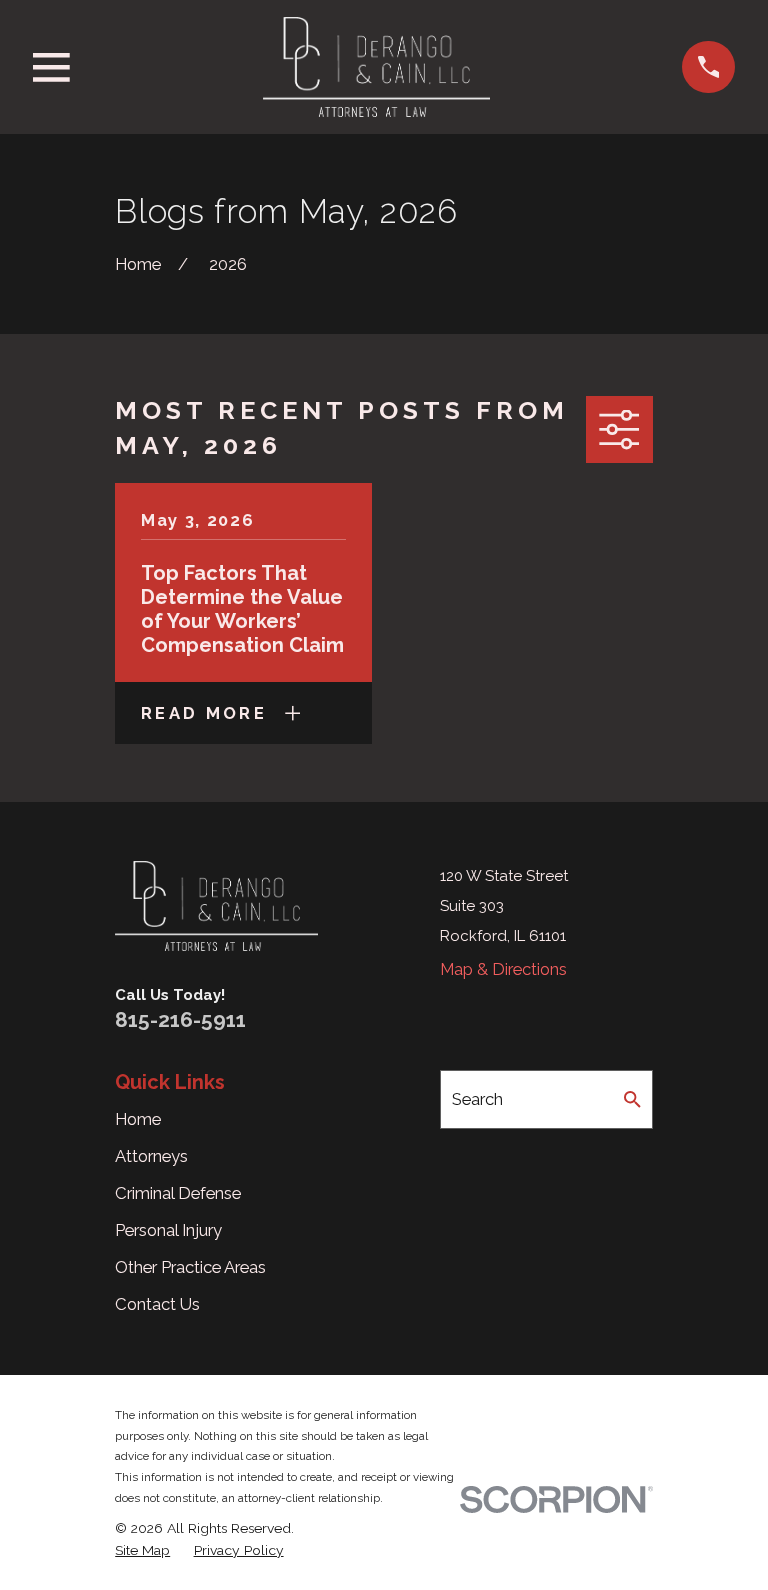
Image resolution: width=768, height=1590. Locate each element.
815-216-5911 (180, 1019)
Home (138, 1119)
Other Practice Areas (190, 1267)
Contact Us (157, 1304)
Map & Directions (503, 969)
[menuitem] (142, 1550)
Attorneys (151, 1156)
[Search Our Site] (632, 1099)
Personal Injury (168, 1230)
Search (477, 1099)
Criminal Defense (178, 1193)
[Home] (376, 67)
